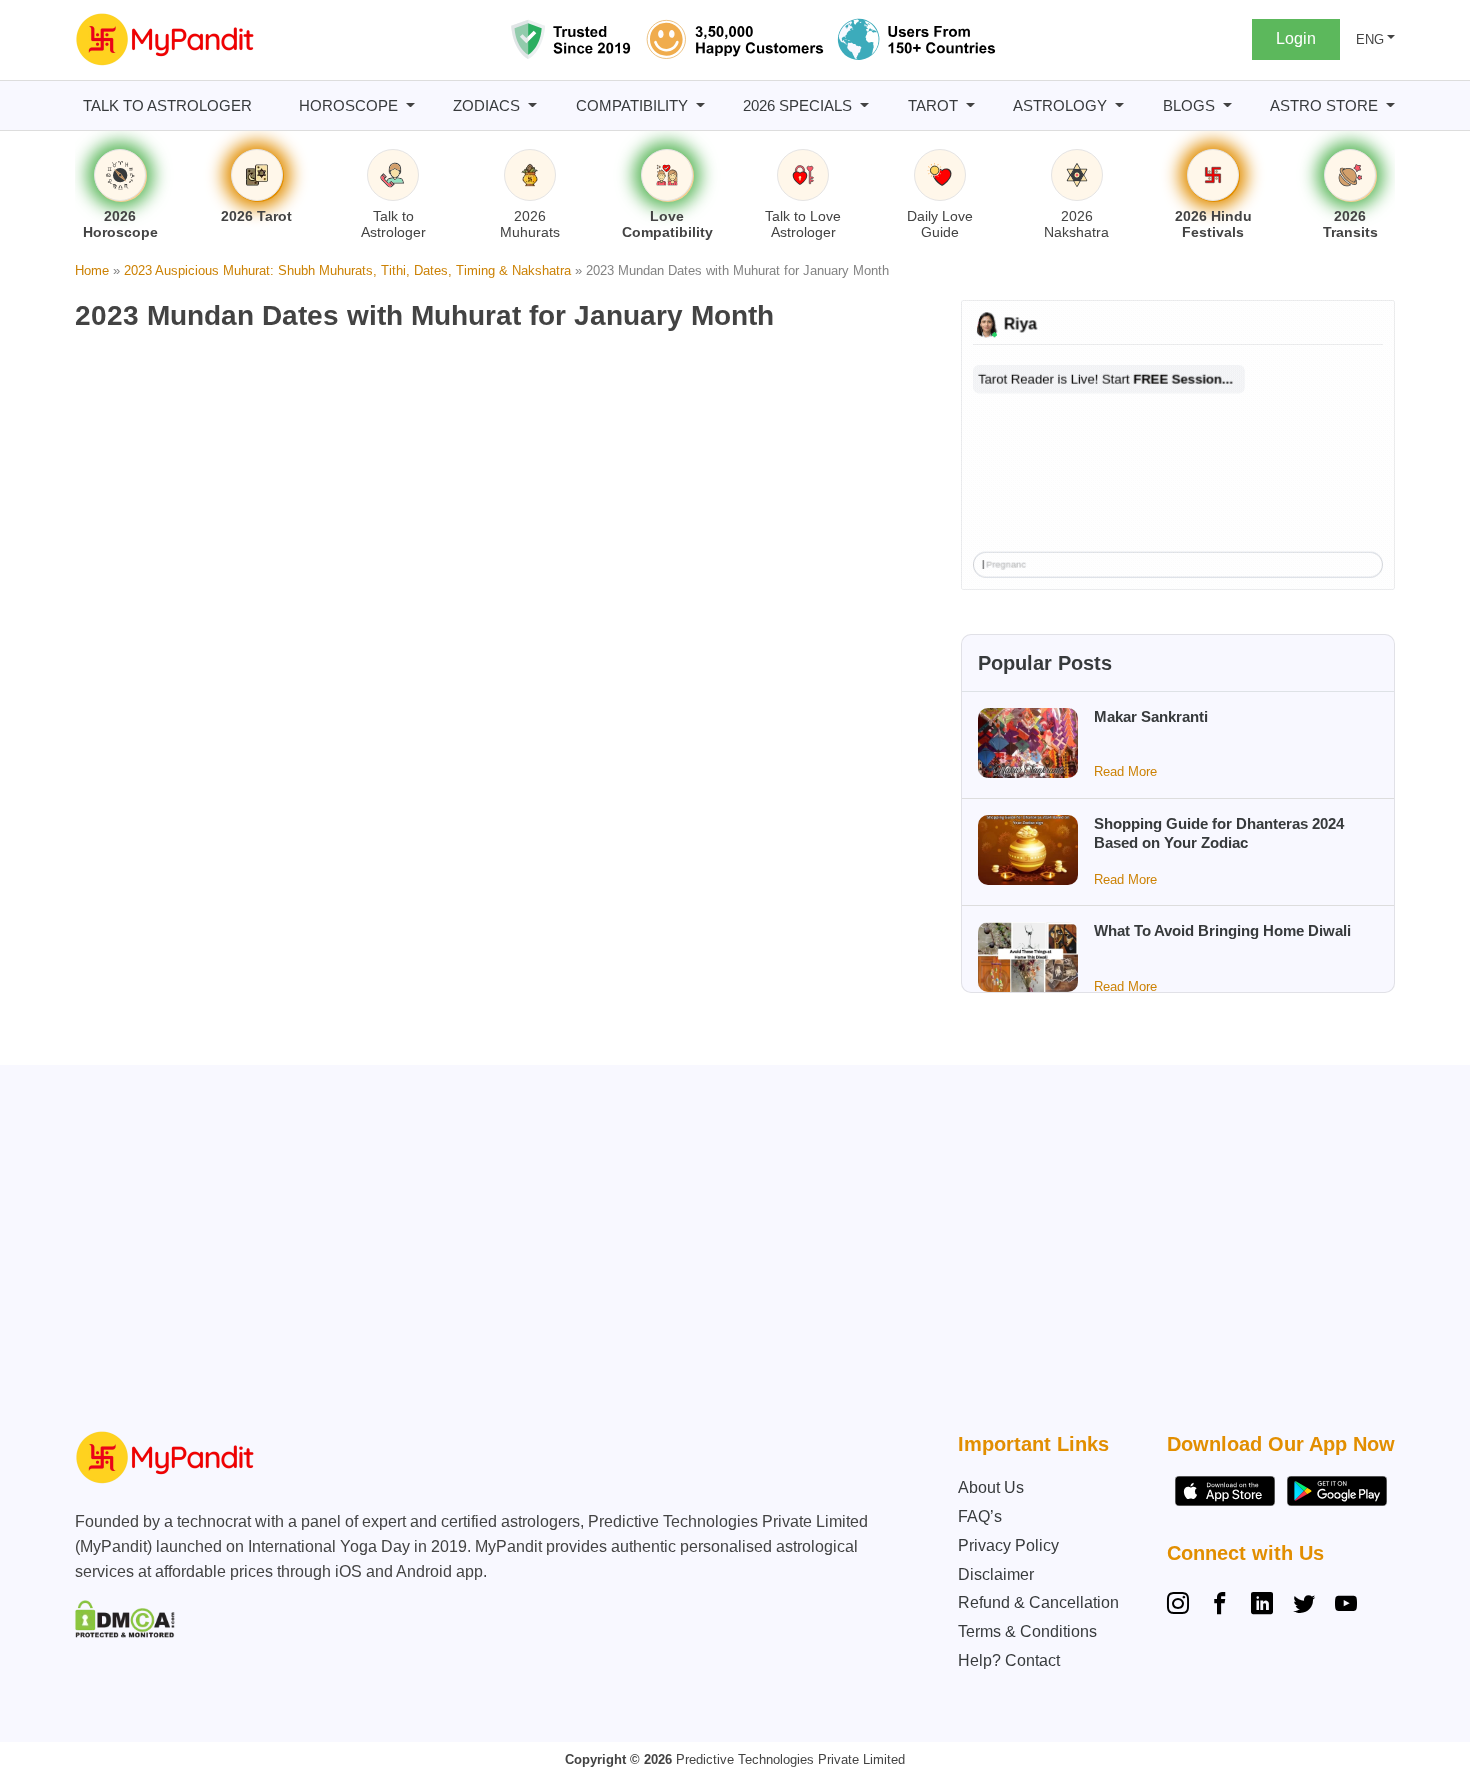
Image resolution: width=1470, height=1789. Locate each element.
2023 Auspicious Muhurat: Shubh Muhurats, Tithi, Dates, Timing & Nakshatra (347, 270)
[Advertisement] (730, 1253)
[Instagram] (1182, 1606)
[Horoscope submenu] (410, 105)
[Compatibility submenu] (700, 105)
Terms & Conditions (1027, 1631)
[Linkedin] (1262, 1606)
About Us (991, 1487)
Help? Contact (1009, 1660)
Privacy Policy (1008, 1545)
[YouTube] (1346, 1606)
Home (92, 270)
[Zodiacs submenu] (532, 105)
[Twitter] (1304, 1606)
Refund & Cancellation (1038, 1602)
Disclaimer (996, 1574)
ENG (1370, 39)
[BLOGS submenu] (1227, 105)
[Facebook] (1220, 1606)
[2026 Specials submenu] (864, 105)
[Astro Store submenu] (1390, 105)
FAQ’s (980, 1516)
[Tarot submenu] (970, 105)
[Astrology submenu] (1119, 105)
